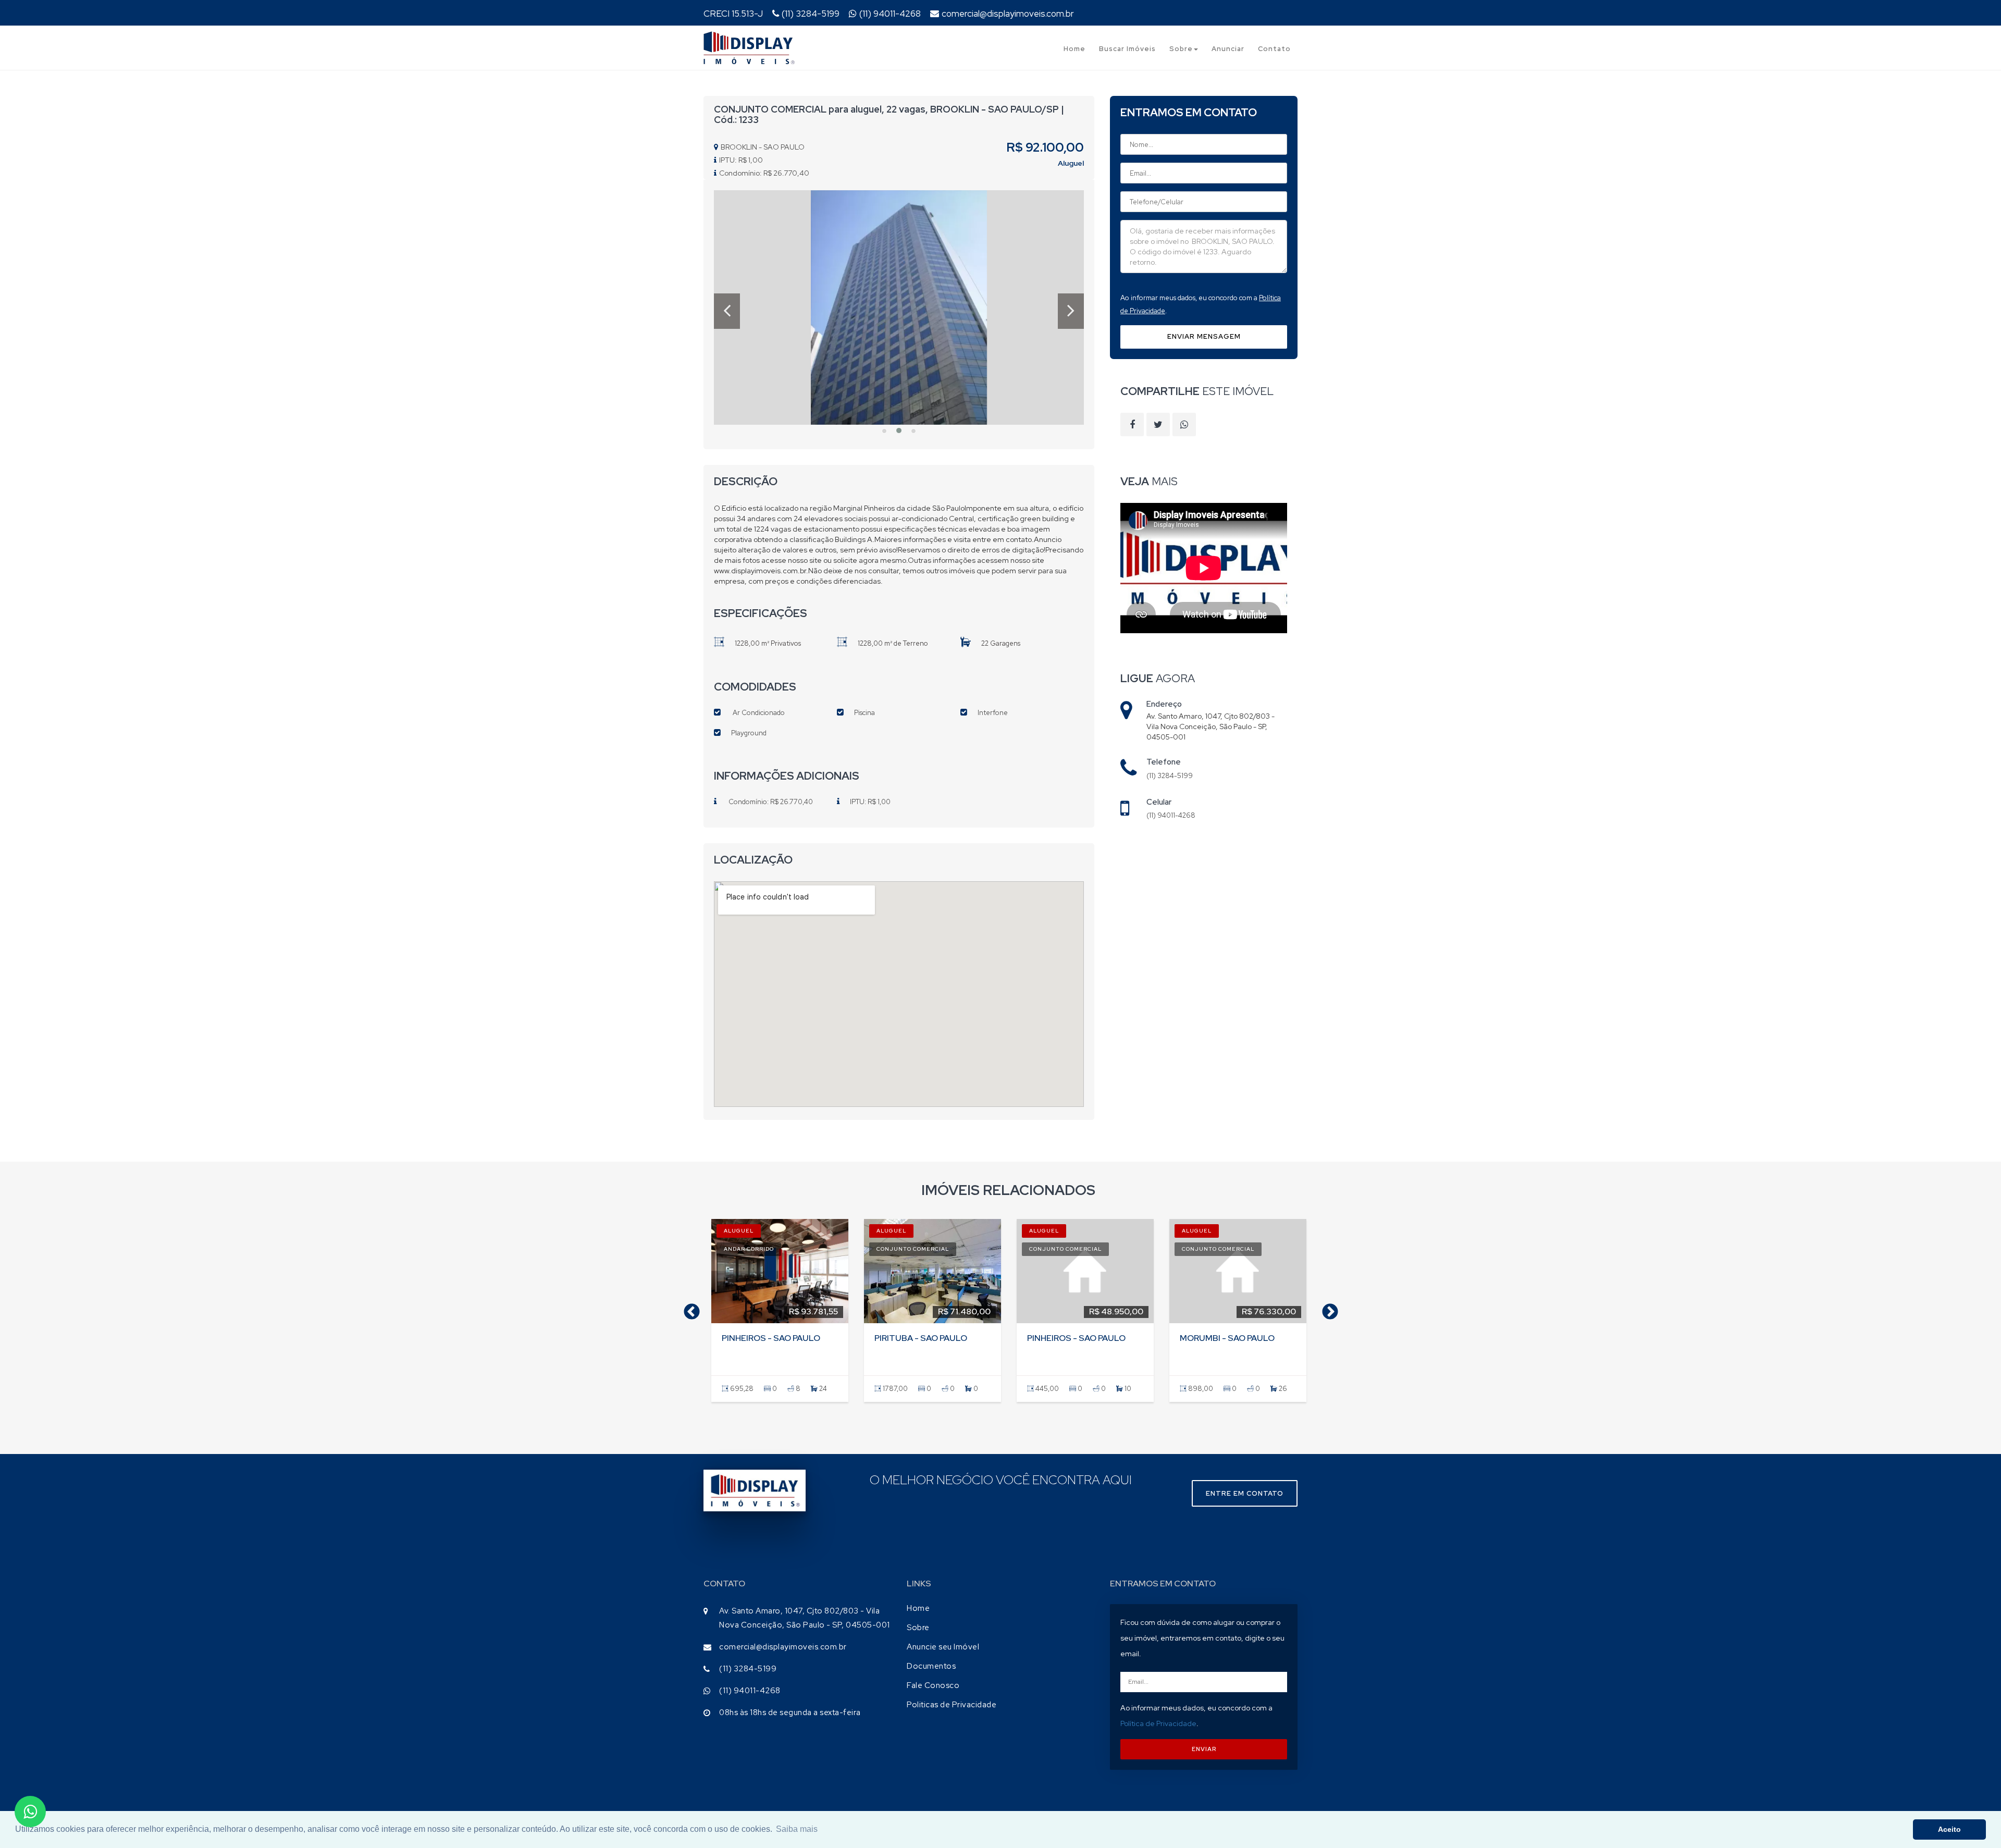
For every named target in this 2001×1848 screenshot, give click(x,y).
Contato (1274, 49)
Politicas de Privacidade (952, 1705)
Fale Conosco (933, 1685)
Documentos (931, 1666)
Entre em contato (1245, 1493)
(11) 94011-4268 (890, 14)
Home (1074, 49)
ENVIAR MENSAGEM (1204, 336)
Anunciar (1228, 49)
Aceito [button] (1949, 1829)
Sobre (1181, 49)
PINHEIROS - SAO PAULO (771, 1338)
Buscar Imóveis (1127, 49)
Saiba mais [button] (797, 1829)
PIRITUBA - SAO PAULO (921, 1338)
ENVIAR (1204, 1749)
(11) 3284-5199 (811, 14)
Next (1326, 1309)
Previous (688, 1309)
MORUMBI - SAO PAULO (1227, 1338)
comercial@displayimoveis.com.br (1008, 14)
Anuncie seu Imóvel (943, 1647)
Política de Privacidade (1158, 1723)
